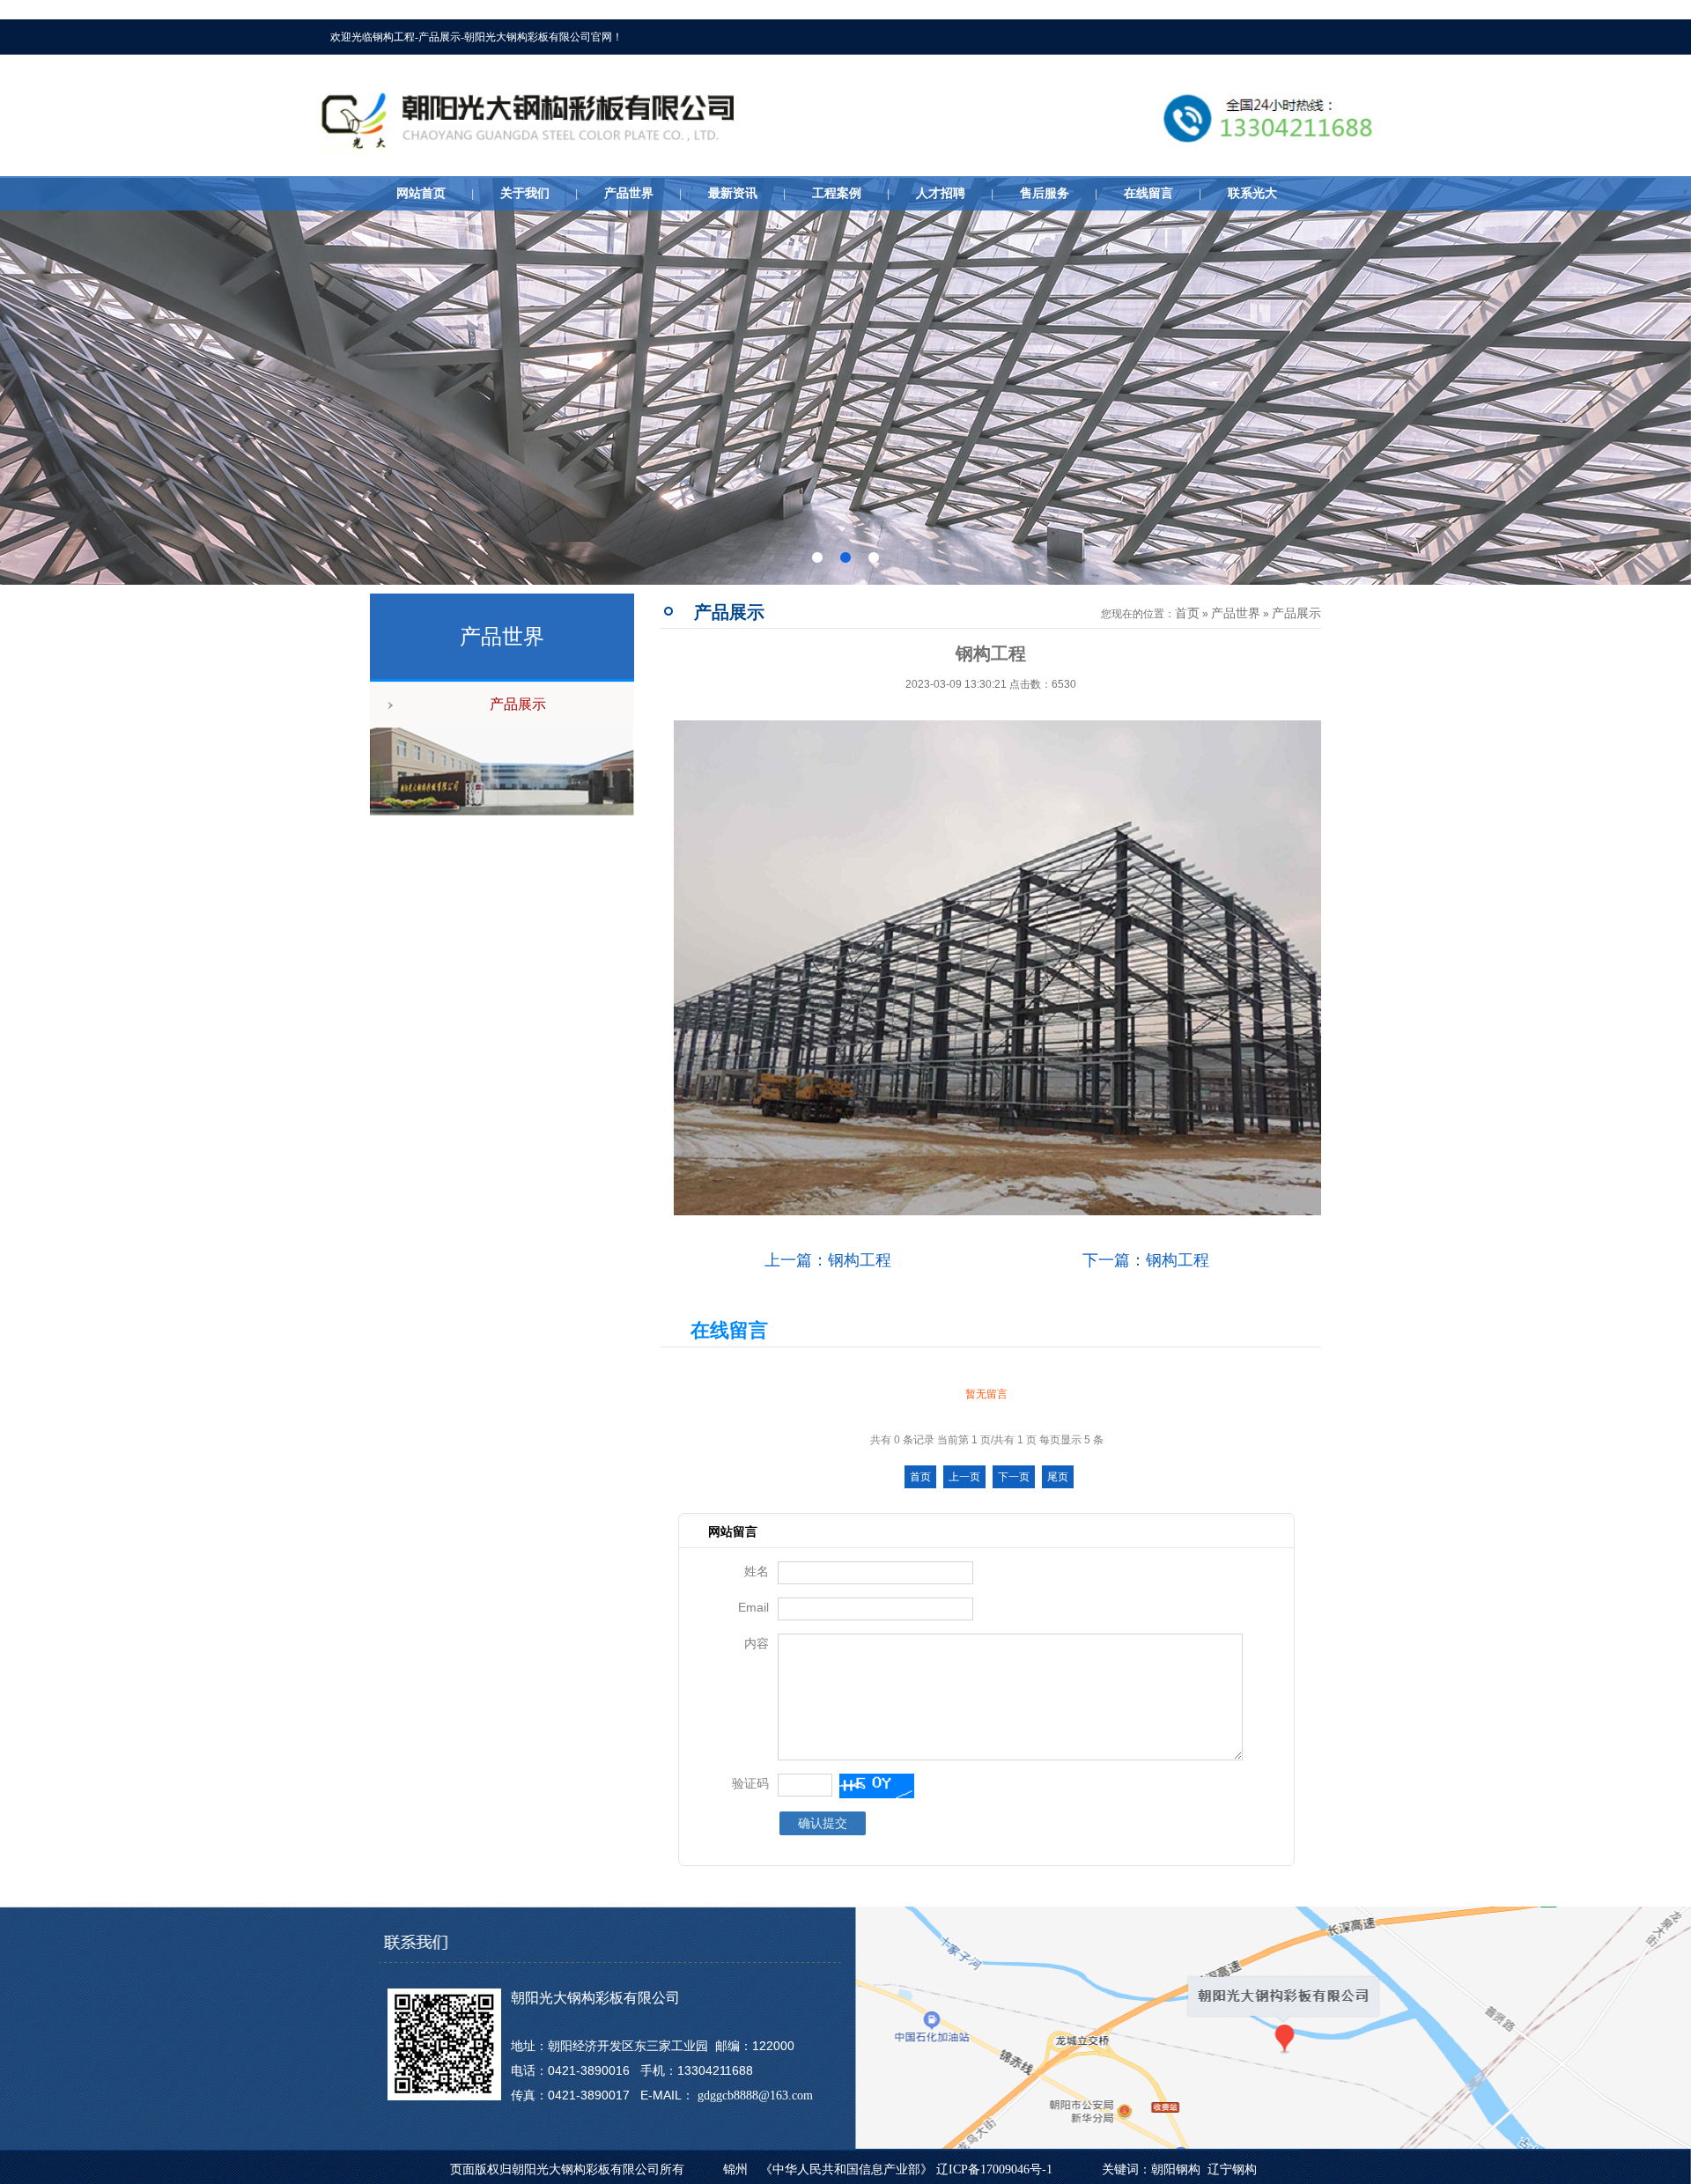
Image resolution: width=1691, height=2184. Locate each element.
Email (753, 1607)
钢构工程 (860, 1260)
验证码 (750, 1783)
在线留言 (1148, 193)
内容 (757, 1643)
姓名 (757, 1571)
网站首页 (421, 193)
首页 (1187, 613)
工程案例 (837, 193)
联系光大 (1252, 193)
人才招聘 (941, 193)
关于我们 (525, 193)
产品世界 (629, 193)
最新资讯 (733, 193)
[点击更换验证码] (877, 1786)
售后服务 (1045, 193)
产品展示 (518, 704)
